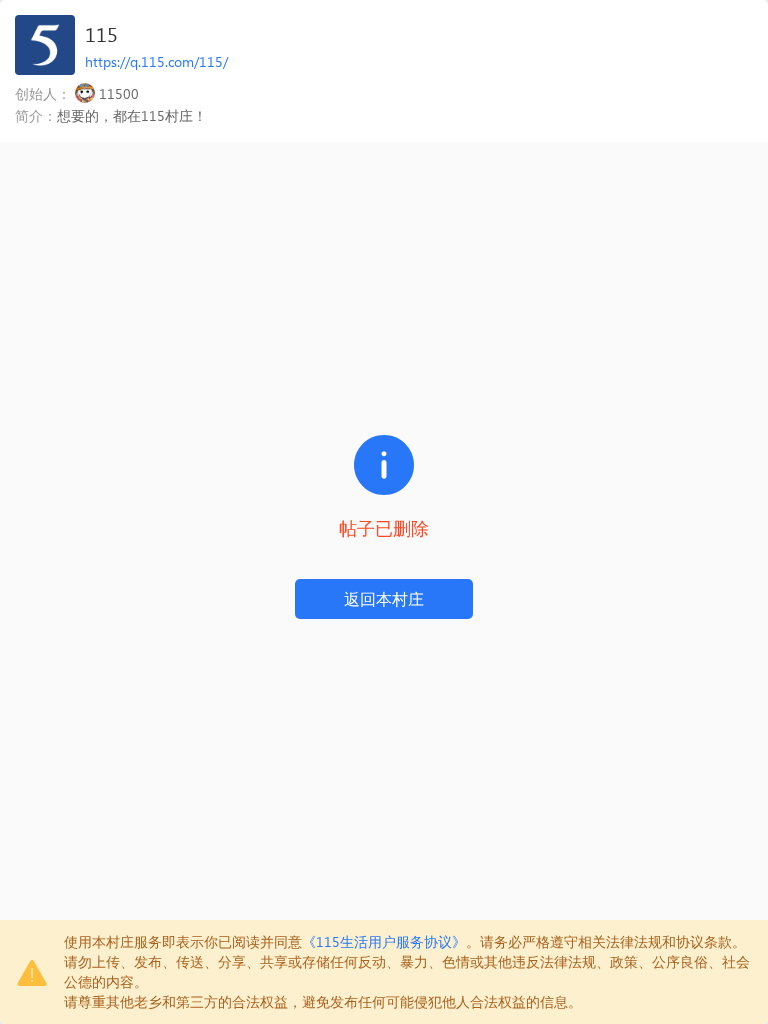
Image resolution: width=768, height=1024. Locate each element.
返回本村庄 (384, 598)
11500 (119, 93)
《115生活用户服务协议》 (384, 941)
